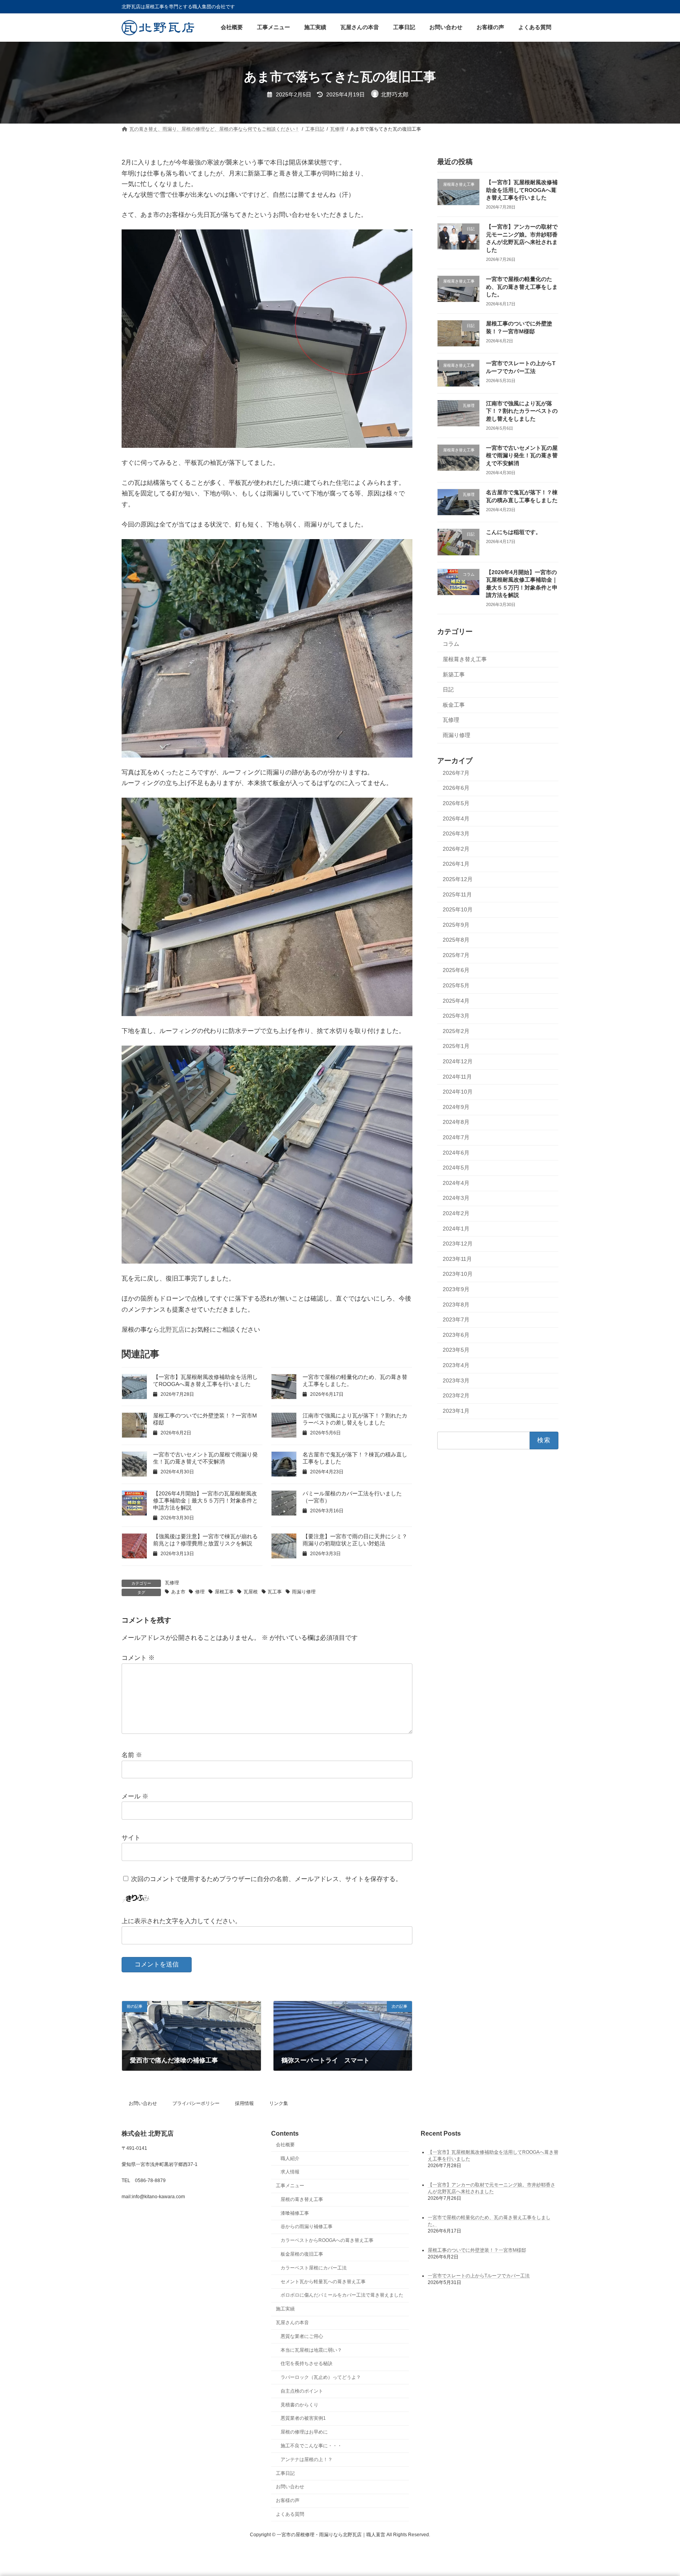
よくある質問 (290, 2514)
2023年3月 (456, 1380)
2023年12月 (458, 1244)
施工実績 (285, 2309)
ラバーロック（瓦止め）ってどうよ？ (321, 2377)
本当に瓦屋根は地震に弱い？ (311, 2350)
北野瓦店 (172, 1330)
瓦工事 (275, 1592)
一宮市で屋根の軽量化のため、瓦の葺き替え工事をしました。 (522, 287)
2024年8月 (456, 1122)
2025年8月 (456, 940)
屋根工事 (224, 1592)
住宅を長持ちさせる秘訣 (307, 2364)
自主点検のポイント (302, 2391)
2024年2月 (456, 1213)
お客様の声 (288, 2500)
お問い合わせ (143, 2103)
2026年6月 (456, 788)
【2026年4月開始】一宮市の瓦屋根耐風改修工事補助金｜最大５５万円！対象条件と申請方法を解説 (205, 1501)
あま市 (178, 1592)
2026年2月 (456, 849)
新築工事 (454, 674)
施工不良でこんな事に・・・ (311, 2446)
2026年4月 (456, 819)
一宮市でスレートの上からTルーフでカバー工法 (479, 2276)
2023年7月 (456, 1320)
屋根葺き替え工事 (465, 659)
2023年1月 (456, 1411)
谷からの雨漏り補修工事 (307, 2227)
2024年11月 (457, 1077)
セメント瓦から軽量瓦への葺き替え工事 (323, 2282)
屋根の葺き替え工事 (302, 2199)
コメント (138, 1658)
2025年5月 (456, 986)
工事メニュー (290, 2186)
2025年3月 (456, 1016)
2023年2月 (456, 1396)
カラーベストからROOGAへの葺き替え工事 (327, 2241)
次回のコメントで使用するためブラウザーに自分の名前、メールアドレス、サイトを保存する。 (266, 1879)
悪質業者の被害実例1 (303, 2419)
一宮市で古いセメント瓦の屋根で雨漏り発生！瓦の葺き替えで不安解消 (522, 456)
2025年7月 (456, 955)
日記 (448, 690)
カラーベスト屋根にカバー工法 (314, 2268)
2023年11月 (457, 1259)
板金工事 (454, 705)
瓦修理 (172, 1583)
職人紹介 (290, 2158)
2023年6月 (456, 1335)
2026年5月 (456, 803)
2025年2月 (456, 1031)
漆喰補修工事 (295, 2213)
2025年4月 (456, 1001)
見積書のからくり (299, 2405)
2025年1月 (456, 1046)
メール (135, 1796)
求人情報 (290, 2172)
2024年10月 (458, 1092)
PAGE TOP (657, 2491)
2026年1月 (456, 864)
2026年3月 (456, 834)
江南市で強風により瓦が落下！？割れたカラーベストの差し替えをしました (522, 411)
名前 (132, 1755)
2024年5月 (456, 1168)
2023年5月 (456, 1350)
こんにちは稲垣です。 (514, 532)
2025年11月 (457, 894)
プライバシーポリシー (196, 2103)
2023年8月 (456, 1305)
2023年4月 (456, 1365)
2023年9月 (456, 1289)
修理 (200, 1592)
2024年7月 (456, 1137)
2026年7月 (456, 773)
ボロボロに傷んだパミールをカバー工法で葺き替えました (342, 2295)
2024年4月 (456, 1183)
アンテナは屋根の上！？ (307, 2460)
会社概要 (285, 2145)
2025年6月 (456, 970)
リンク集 (279, 2103)
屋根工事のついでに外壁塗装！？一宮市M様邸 (477, 2250)
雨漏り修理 (304, 1592)
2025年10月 (458, 910)
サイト (131, 1838)
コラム (451, 644)
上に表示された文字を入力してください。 (181, 1921)
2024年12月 (458, 1061)
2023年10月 (458, 1274)
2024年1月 (456, 1229)
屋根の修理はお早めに (304, 2432)
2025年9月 (456, 925)
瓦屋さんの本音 (292, 2323)
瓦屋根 (251, 1592)
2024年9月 (456, 1107)
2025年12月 (458, 879)
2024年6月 (456, 1153)
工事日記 (285, 2473)
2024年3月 (456, 1198)
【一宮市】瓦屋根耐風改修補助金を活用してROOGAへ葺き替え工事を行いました (522, 190)
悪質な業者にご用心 (302, 2336)
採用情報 (244, 2103)
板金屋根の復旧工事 (302, 2254)
